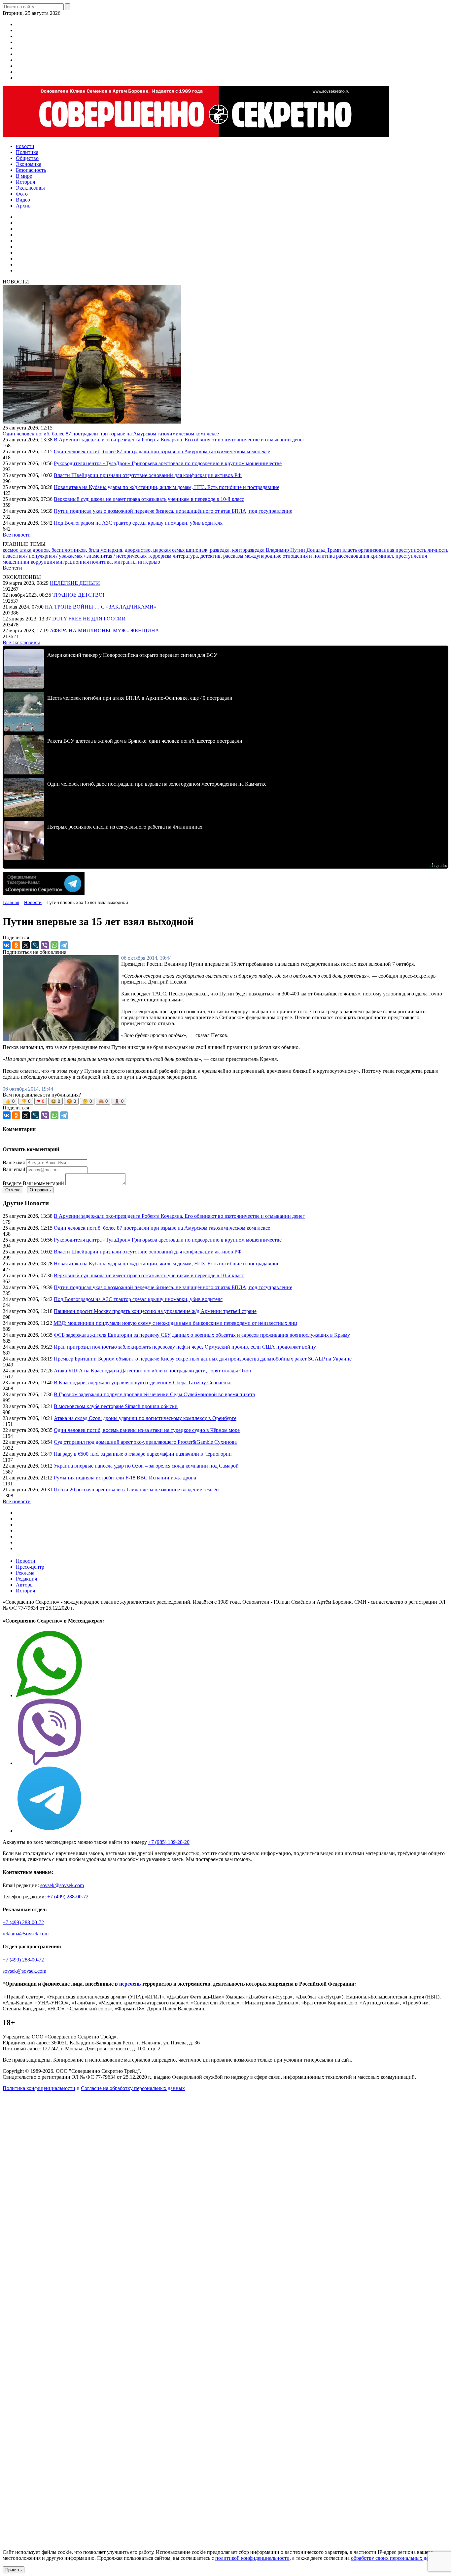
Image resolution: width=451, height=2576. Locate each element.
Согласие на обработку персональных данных (133, 2088)
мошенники (17, 562)
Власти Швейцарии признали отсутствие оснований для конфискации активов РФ (148, 475)
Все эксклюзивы (21, 642)
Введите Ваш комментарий (33, 1183)
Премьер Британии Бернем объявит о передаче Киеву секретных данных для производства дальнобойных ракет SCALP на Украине (203, 1359)
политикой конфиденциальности (252, 2558)
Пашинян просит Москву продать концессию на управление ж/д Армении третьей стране (155, 1311)
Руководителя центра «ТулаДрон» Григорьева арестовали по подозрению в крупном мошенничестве (168, 463)
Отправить (40, 1190)
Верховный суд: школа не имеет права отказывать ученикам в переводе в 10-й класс (149, 499)
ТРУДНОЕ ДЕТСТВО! (78, 595)
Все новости (17, 535)
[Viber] (45, 945)
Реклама (25, 1573)
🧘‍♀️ (119, 1101)
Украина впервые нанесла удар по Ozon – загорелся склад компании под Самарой (146, 1466)
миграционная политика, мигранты (97, 562)
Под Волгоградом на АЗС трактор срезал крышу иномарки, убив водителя (138, 523)
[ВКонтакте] (7, 945)
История (25, 1591)
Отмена (13, 1190)
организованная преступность (393, 550)
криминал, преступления (399, 556)
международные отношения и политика (290, 556)
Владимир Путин (286, 550)
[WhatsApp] (54, 945)
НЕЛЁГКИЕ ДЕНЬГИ (75, 583)
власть (350, 550)
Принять (14, 2570)
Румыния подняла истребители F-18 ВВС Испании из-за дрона (125, 1478)
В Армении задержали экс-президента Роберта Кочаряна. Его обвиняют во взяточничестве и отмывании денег (179, 440)
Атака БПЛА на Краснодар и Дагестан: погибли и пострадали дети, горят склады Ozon (152, 1371)
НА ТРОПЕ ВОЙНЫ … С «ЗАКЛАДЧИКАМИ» (101, 607)
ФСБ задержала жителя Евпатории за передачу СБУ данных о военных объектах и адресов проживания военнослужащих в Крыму (202, 1335)
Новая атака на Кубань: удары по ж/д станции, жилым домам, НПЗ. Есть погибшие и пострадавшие (167, 487)
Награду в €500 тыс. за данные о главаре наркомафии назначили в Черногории (143, 1454)
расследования (353, 556)
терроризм (160, 556)
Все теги (12, 568)
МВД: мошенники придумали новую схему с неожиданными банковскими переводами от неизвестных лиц (175, 1323)
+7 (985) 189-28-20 (169, 1842)
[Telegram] (64, 945)
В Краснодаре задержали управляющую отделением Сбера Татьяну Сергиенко (143, 1382)
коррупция (43, 562)
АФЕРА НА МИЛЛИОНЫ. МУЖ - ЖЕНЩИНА (104, 631)
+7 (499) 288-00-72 (68, 1897)
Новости (26, 1561)
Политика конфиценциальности (39, 2088)
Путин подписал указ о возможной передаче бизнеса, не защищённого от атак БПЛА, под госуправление (173, 511)
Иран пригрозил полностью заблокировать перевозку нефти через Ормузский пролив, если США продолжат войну (185, 1347)
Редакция (26, 1579)
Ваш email (14, 1169)
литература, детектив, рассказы (209, 556)
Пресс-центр (30, 1567)
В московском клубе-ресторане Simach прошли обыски (116, 1406)
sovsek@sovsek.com (62, 1885)
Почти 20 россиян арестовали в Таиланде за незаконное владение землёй (136, 1490)
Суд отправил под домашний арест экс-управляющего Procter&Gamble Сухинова (145, 1442)
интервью (149, 562)
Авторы (25, 1585)
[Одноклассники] (16, 945)
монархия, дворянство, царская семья (143, 550)
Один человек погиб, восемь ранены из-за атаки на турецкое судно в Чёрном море (147, 1430)
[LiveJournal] (35, 945)
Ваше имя (14, 1162)
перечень (130, 1984)
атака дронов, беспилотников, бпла (60, 550)
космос (11, 550)
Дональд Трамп (324, 550)
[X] (26, 945)
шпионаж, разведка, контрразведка (226, 550)
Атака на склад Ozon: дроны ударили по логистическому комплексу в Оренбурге (145, 1418)
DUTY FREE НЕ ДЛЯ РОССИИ (89, 619)
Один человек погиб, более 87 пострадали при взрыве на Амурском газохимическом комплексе (111, 434)
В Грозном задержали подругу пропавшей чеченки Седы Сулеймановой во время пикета (154, 1394)
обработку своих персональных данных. (397, 2558)
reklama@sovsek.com (26, 1934)
